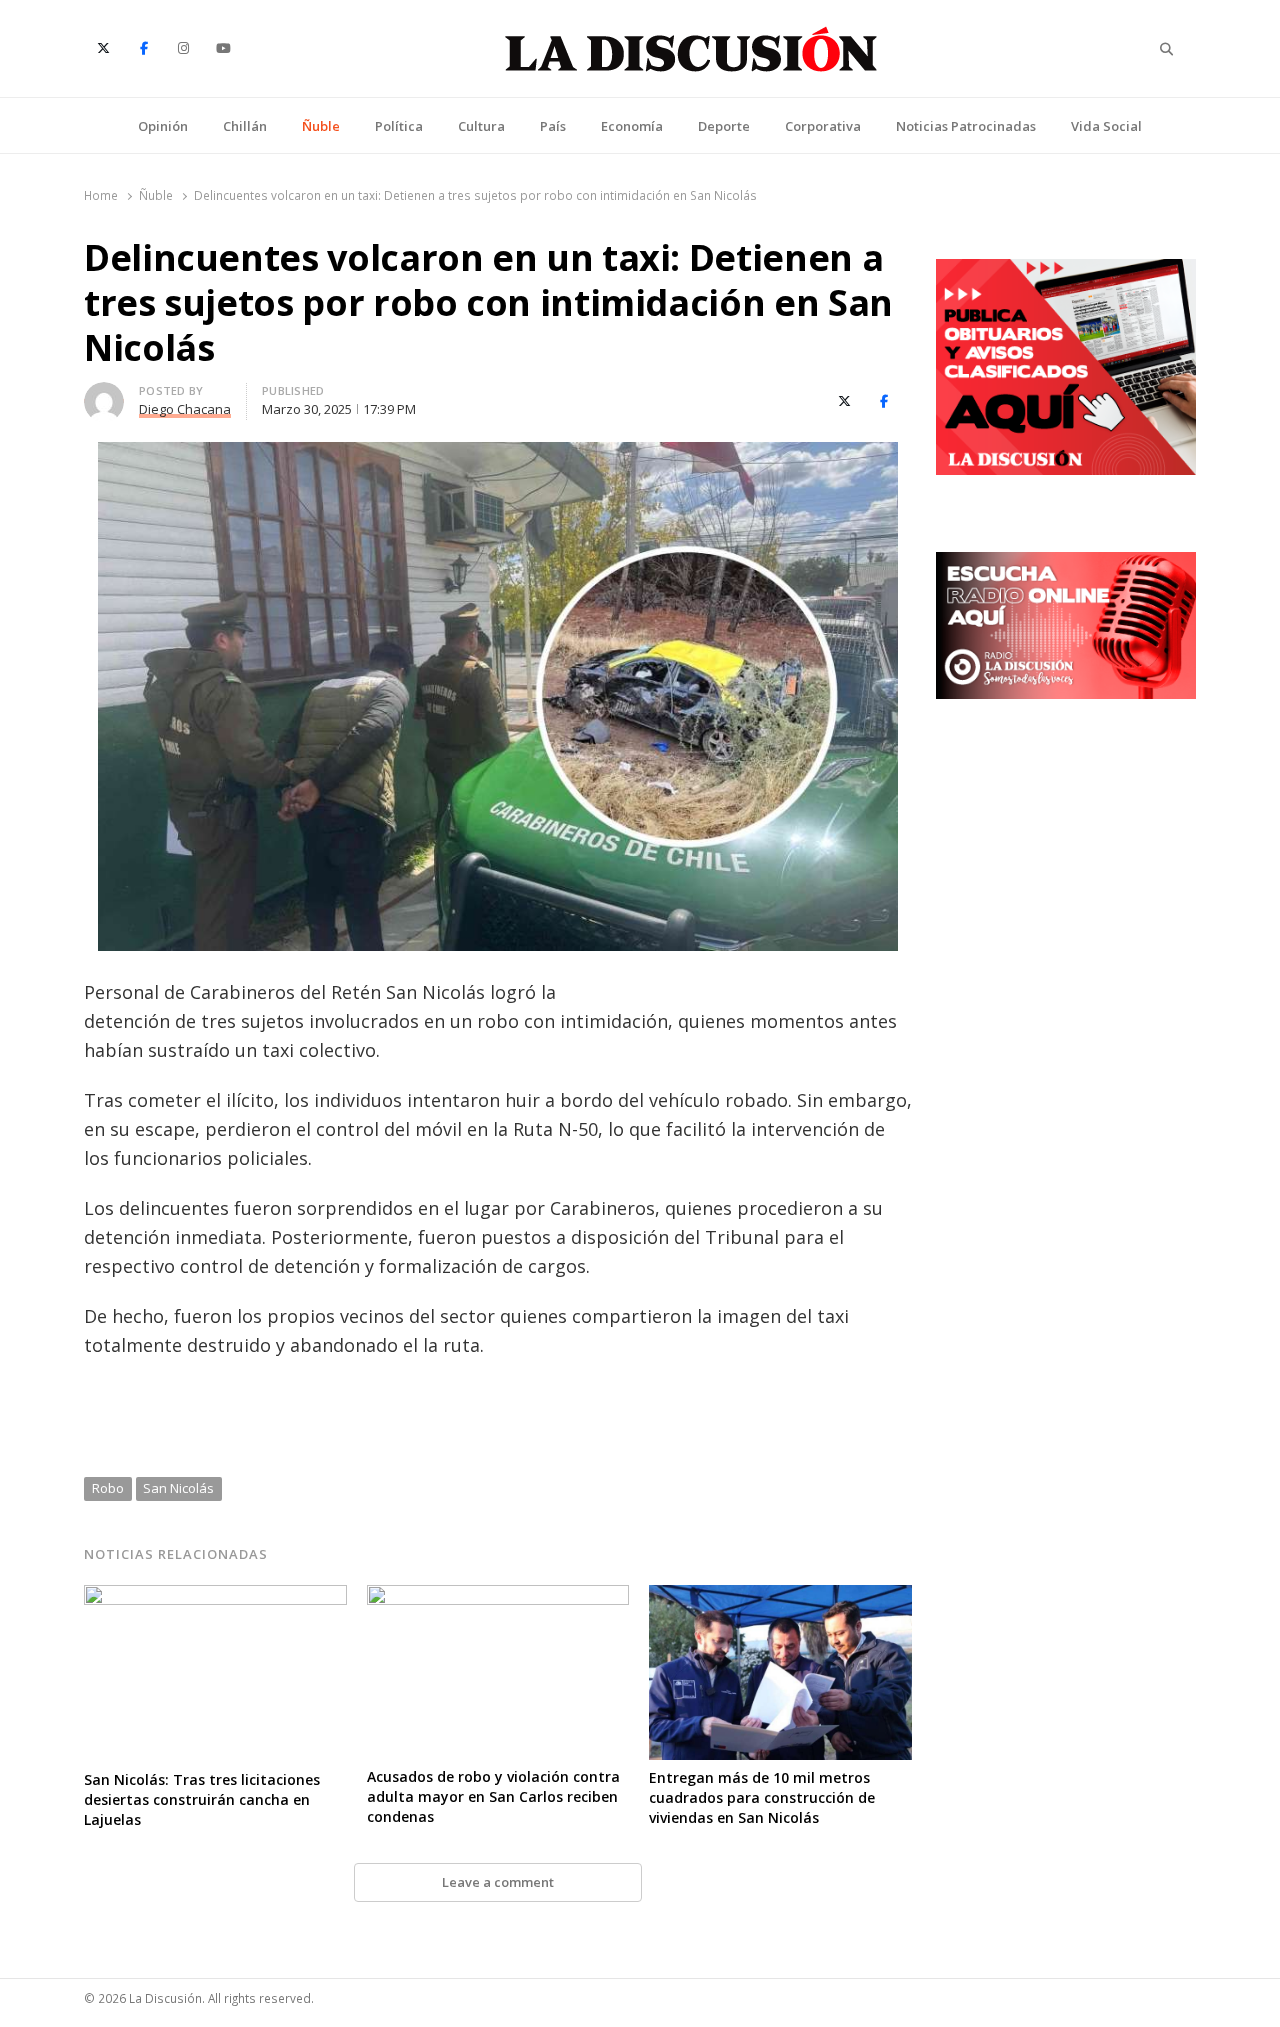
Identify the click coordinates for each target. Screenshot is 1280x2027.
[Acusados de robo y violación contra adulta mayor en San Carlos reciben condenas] (498, 1597)
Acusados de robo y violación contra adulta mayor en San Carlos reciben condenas (493, 1796)
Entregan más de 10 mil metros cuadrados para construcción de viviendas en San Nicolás (762, 1797)
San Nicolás (178, 1488)
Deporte (724, 126)
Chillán (245, 126)
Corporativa (823, 126)
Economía (632, 126)
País (553, 126)
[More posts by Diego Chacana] (104, 394)
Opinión (163, 126)
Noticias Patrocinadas (966, 126)
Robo (108, 1488)
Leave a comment (498, 1882)
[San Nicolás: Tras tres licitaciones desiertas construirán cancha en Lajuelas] (215, 1597)
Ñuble (321, 126)
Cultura (481, 126)
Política (399, 126)
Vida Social (1106, 126)
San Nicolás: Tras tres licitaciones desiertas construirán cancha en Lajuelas (202, 1799)
